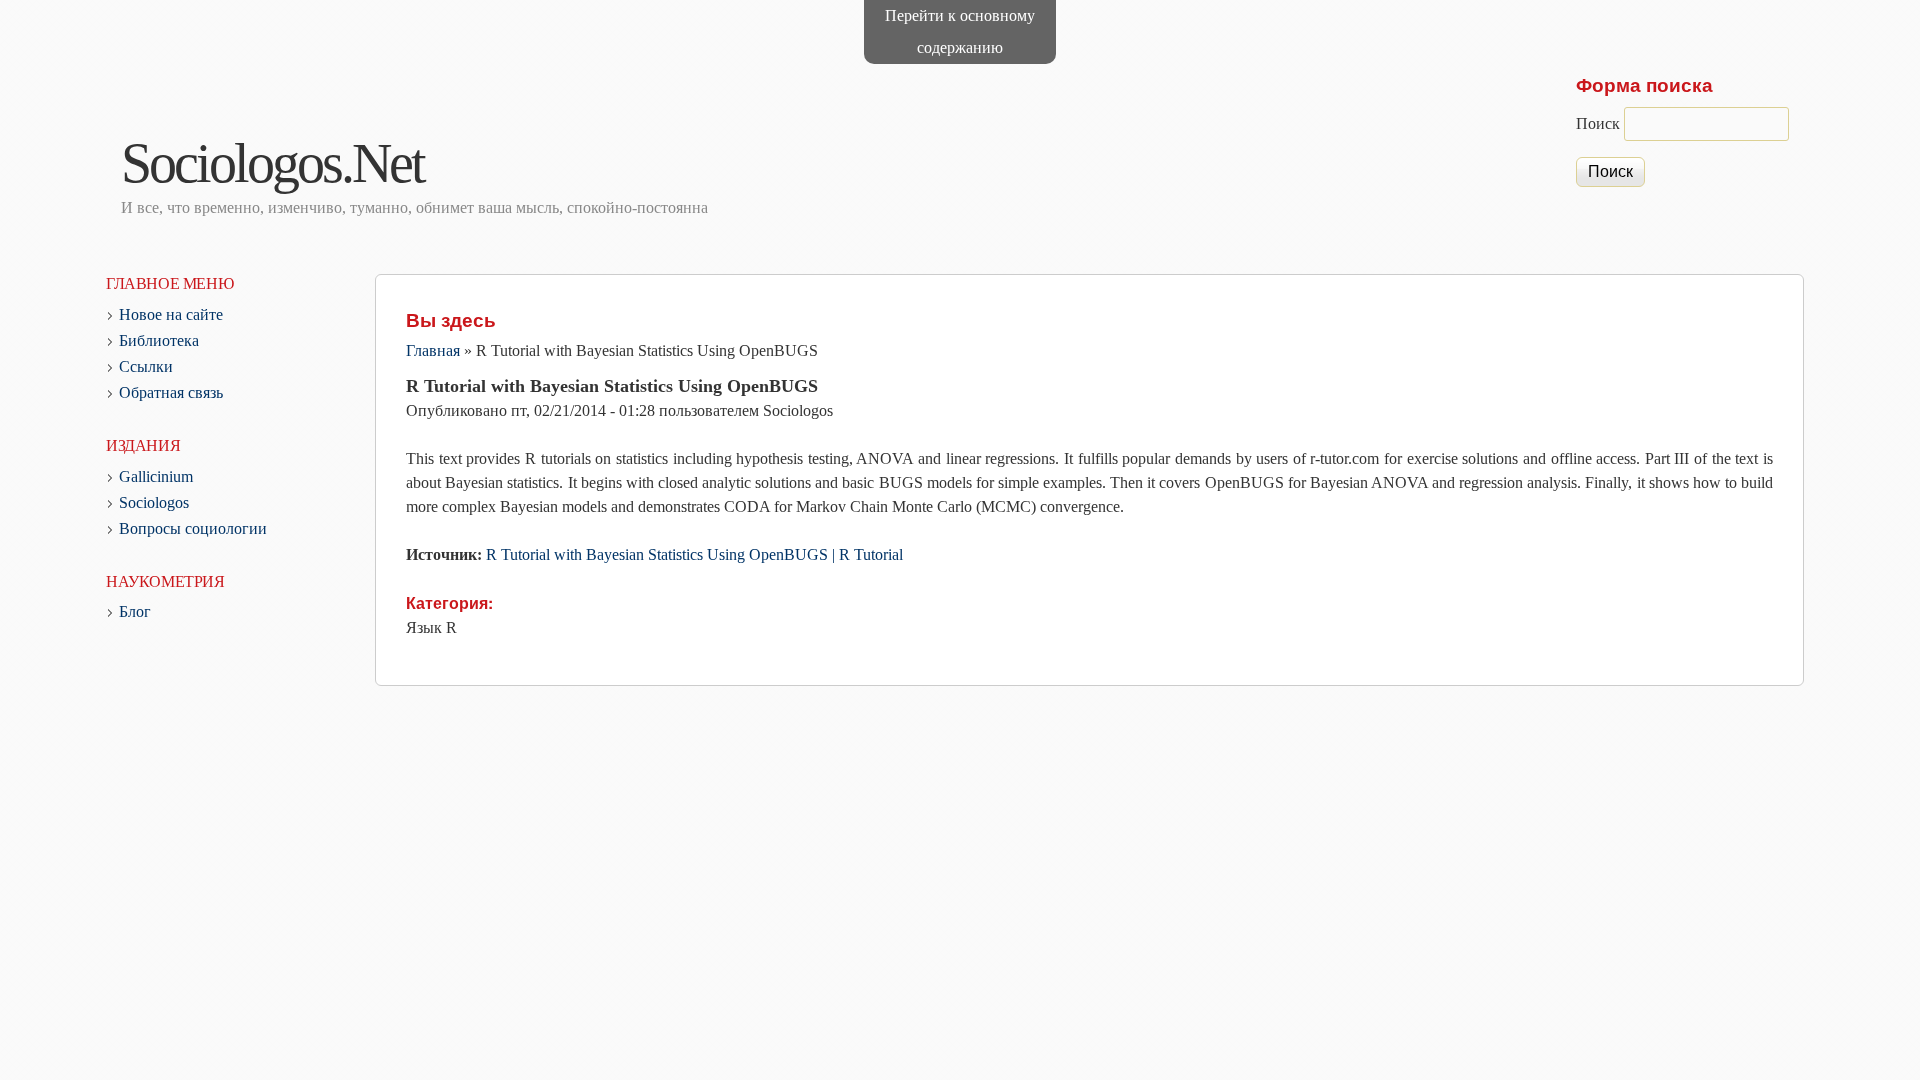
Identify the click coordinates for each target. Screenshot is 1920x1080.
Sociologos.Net (272, 163)
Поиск (1600, 123)
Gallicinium (156, 476)
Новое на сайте (171, 314)
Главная (433, 350)
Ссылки (146, 366)
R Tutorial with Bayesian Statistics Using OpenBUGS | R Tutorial (694, 554)
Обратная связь (171, 392)
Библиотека (159, 340)
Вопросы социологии (193, 528)
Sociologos (154, 502)
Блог (135, 611)
